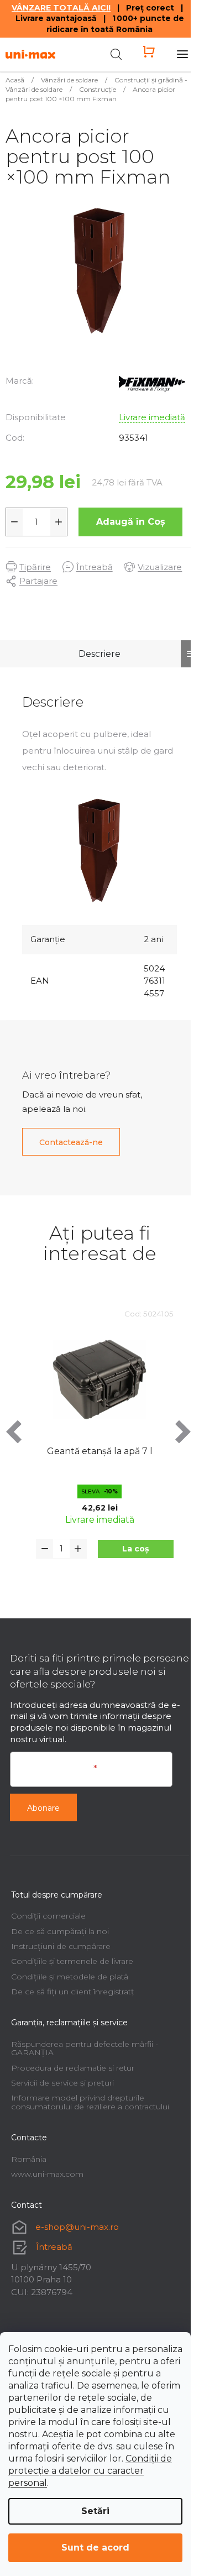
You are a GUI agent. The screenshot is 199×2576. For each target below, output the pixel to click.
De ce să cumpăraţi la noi (60, 1931)
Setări (95, 2511)
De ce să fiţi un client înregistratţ (73, 1992)
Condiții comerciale (48, 1916)
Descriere (99, 654)
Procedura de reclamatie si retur (73, 2068)
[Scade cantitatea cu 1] (14, 522)
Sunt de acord (95, 2548)
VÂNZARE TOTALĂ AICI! (61, 8)
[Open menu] (182, 54)
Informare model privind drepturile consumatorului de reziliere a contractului (90, 2102)
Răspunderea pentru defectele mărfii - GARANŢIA (85, 2048)
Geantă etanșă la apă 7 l (100, 1451)
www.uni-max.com (47, 2174)
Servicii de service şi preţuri (62, 2083)
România (29, 2159)
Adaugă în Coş (131, 522)
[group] (99, 1448)
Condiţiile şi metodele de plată (70, 1977)
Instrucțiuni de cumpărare (61, 1946)
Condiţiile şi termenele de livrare (72, 1961)
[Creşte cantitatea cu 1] (59, 522)
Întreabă (54, 2247)
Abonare (43, 1808)
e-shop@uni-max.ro (77, 2227)
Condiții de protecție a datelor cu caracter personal (90, 2471)
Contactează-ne (71, 1142)
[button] (136, 1549)
